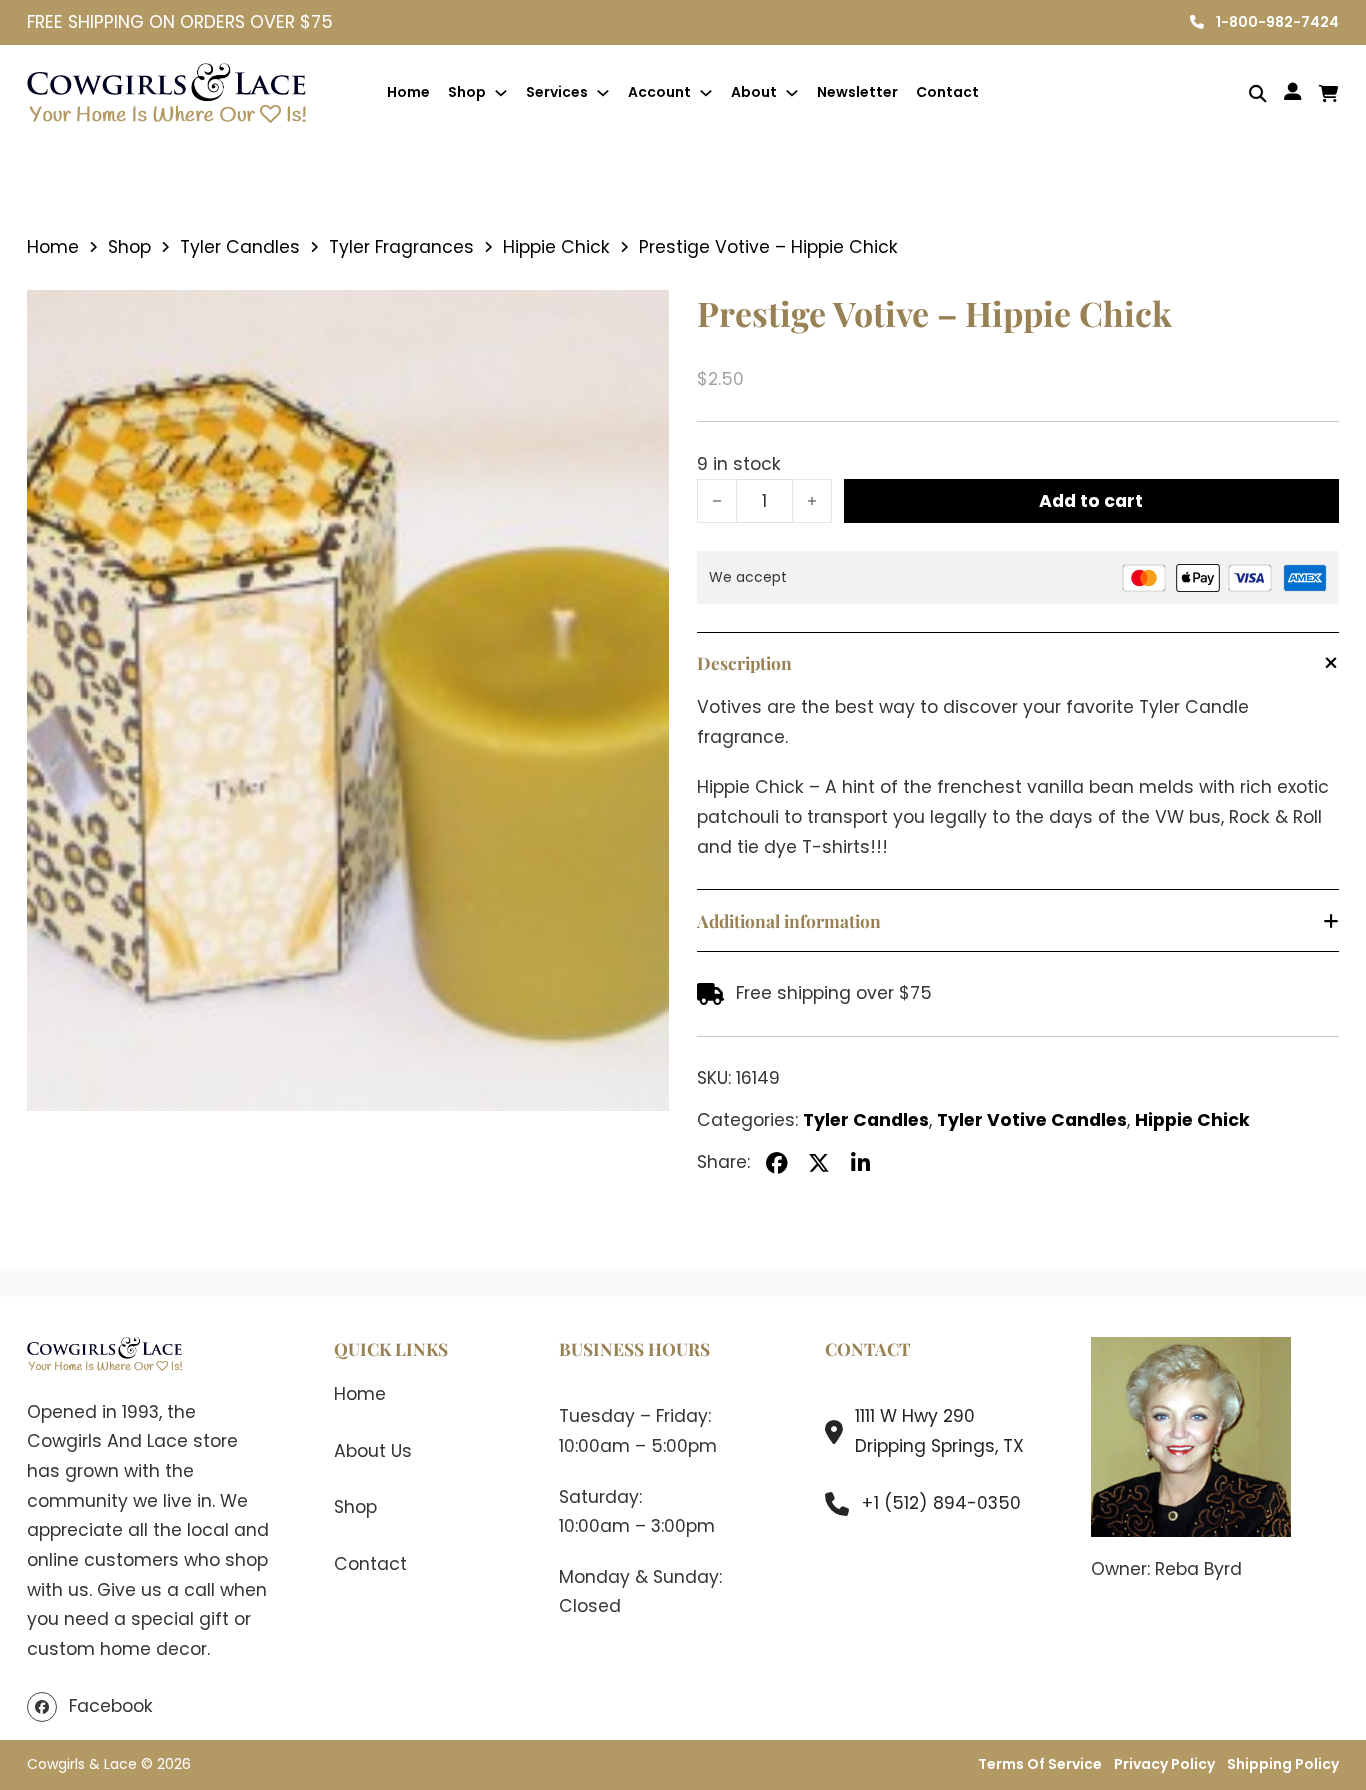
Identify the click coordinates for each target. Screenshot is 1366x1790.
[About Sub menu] (792, 93)
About (754, 92)
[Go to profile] (1292, 93)
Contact (947, 92)
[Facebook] (777, 1163)
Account (659, 92)
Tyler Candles (240, 247)
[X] (819, 1163)
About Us (373, 1451)
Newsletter (857, 92)
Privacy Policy (1164, 1764)
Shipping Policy (1283, 1764)
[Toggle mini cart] (1329, 93)
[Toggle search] (1243, 93)
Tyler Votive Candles (1032, 1120)
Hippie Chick (556, 247)
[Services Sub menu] (603, 93)
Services (557, 92)
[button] (642, 317)
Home (408, 92)
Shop (467, 92)
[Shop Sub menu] (501, 93)
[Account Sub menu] (706, 93)
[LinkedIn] (861, 1163)
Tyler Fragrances (401, 247)
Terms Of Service (1040, 1764)
